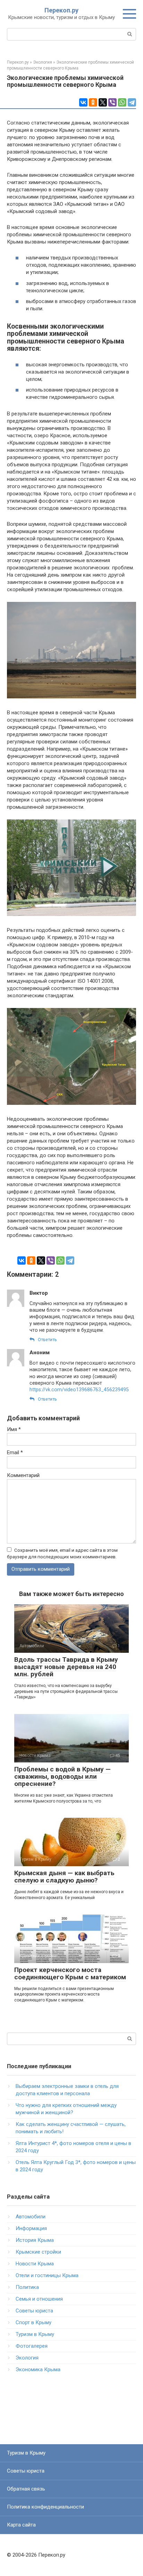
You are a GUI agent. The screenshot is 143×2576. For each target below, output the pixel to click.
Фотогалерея (32, 2346)
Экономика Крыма (38, 2369)
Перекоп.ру (61, 10)
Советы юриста (34, 2311)
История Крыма (35, 2240)
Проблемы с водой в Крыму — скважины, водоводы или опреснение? (62, 1776)
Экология (27, 2358)
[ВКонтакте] (83, 102)
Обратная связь (26, 2489)
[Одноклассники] (93, 102)
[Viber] (112, 102)
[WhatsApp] (122, 102)
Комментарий (23, 1475)
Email (15, 1452)
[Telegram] (132, 102)
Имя (14, 1429)
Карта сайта (21, 2525)
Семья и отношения (39, 2299)
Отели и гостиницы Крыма (47, 2275)
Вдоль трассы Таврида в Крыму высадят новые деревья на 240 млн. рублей (66, 1667)
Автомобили (31, 2217)
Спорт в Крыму (33, 2322)
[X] (103, 102)
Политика (27, 2287)
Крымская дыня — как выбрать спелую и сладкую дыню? (64, 1877)
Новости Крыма (35, 2264)
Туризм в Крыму (35, 2334)
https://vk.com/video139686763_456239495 (79, 1390)
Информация (31, 2228)
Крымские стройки (38, 2252)
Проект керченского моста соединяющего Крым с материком (70, 1973)
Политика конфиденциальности (45, 2507)
